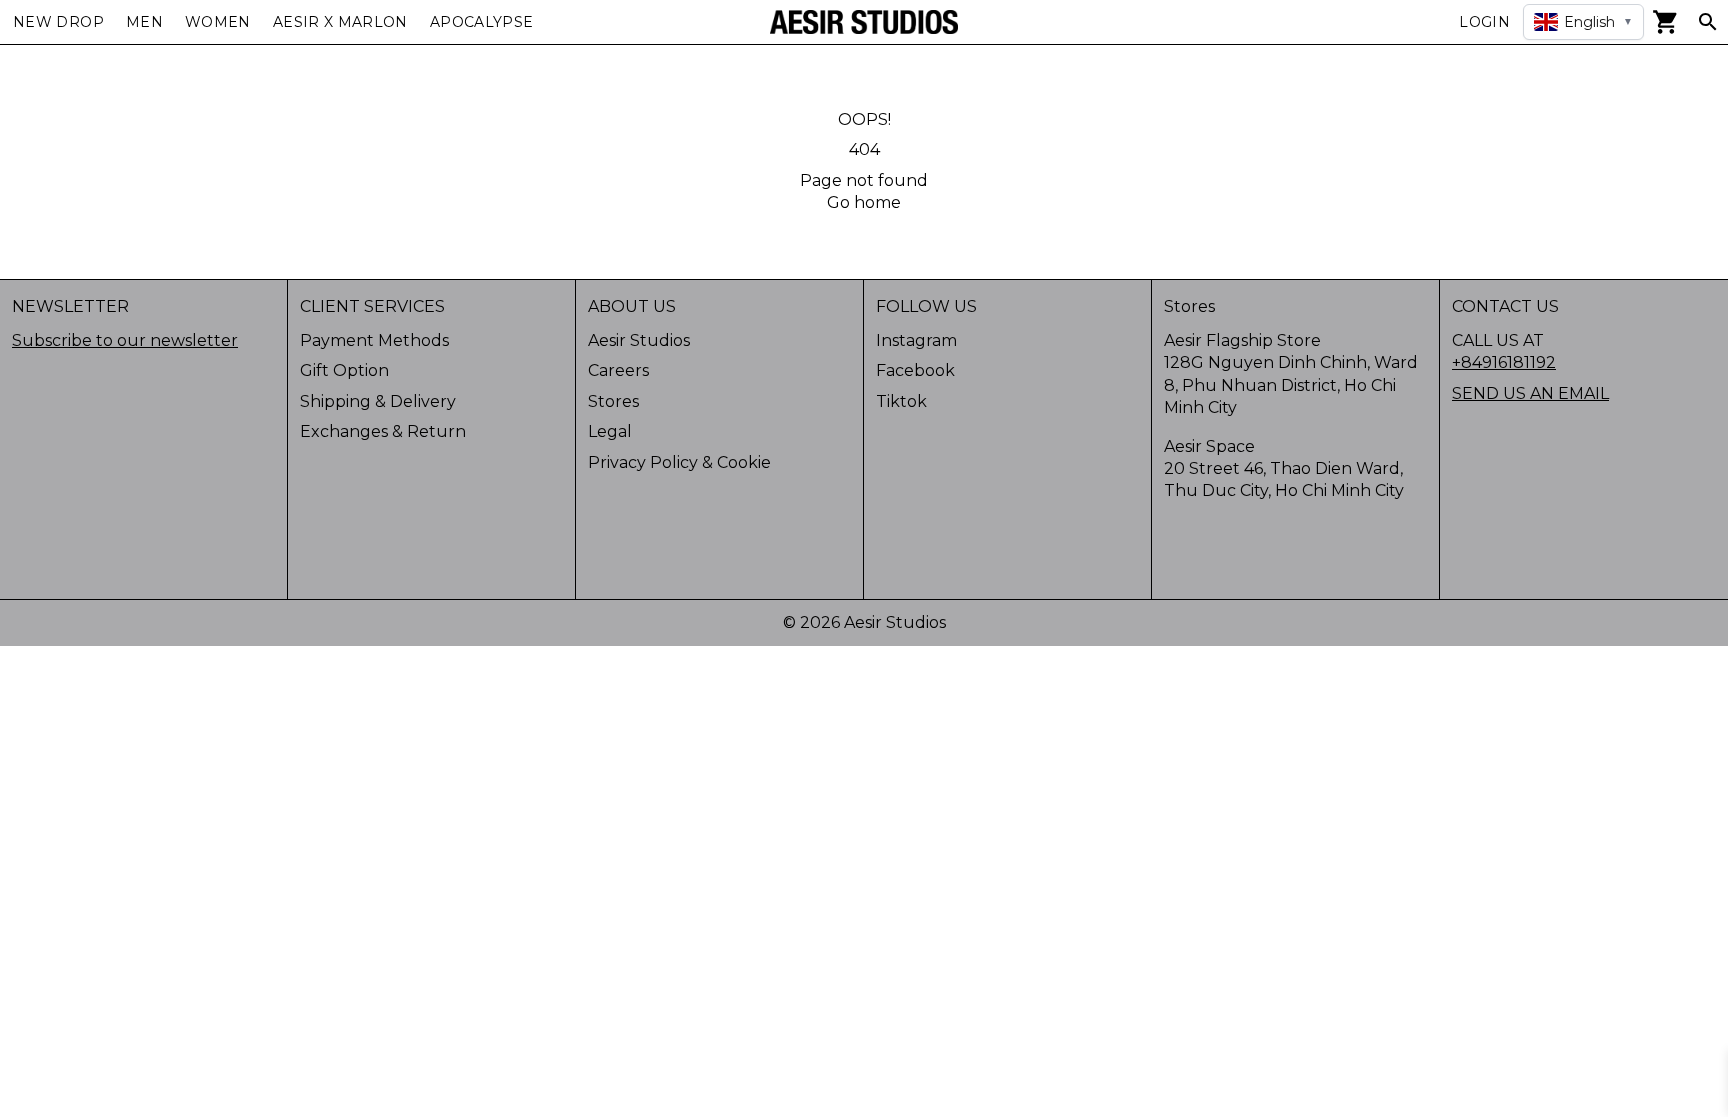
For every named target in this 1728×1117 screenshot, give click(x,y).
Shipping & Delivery (378, 401)
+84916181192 (1504, 362)
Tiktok (901, 401)
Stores (613, 401)
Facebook (915, 370)
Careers (618, 370)
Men (144, 22)
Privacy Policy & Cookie (679, 462)
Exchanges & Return (383, 431)
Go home (864, 202)
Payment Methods (374, 340)
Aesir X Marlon (340, 22)
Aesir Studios (639, 340)
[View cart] (1666, 22)
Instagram (916, 340)
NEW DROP (58, 22)
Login (1484, 22)
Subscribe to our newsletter (125, 340)
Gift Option (344, 370)
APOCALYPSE (482, 22)
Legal (610, 431)
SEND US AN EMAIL (1530, 393)
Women (218, 22)
